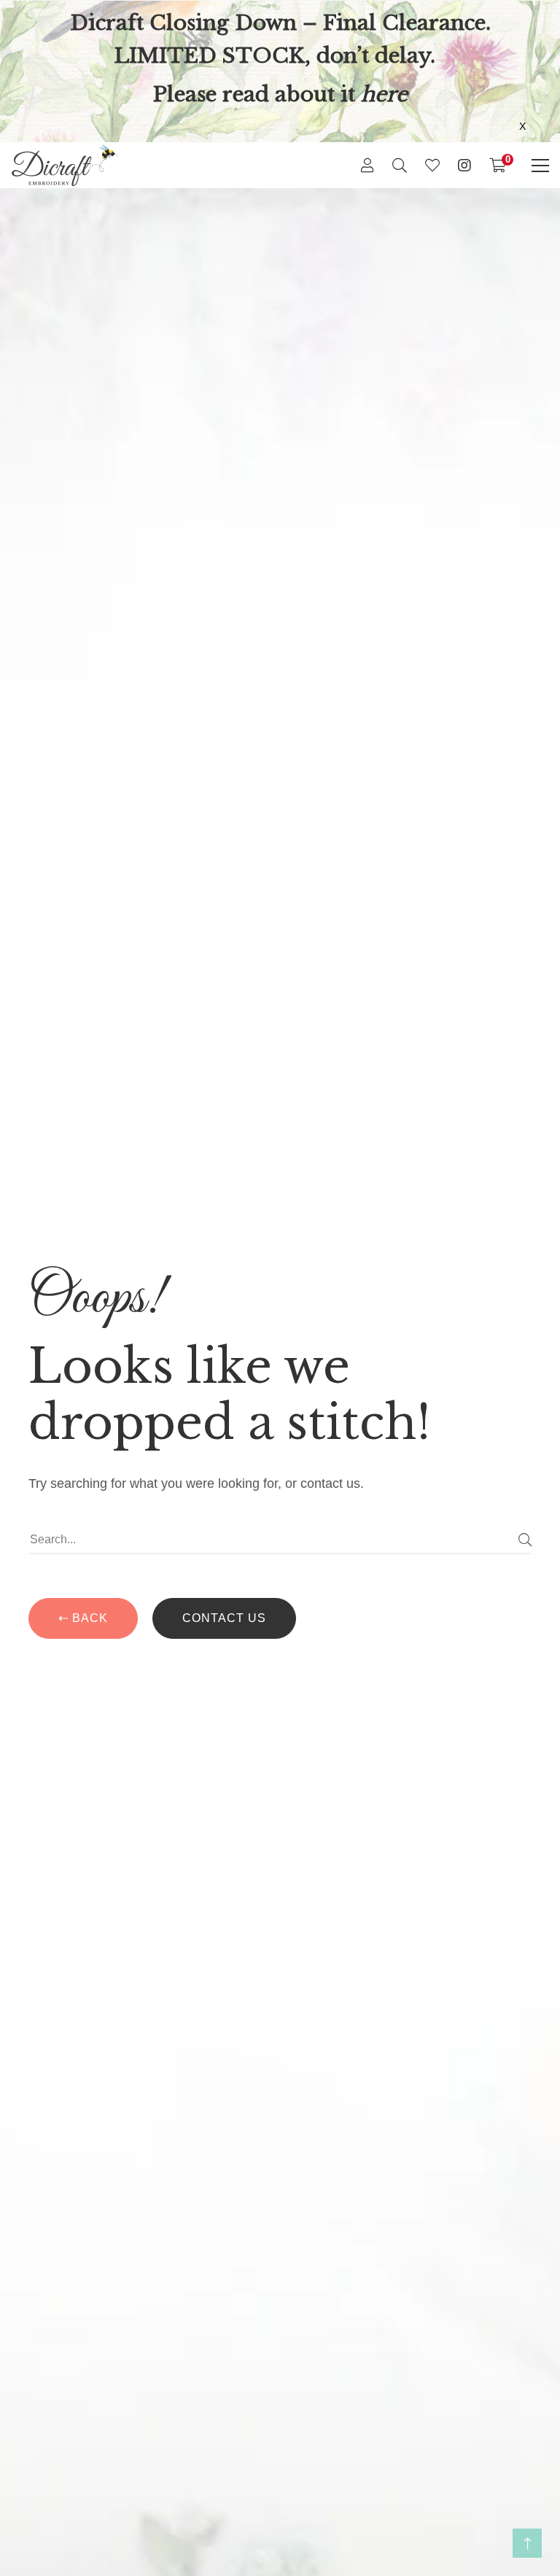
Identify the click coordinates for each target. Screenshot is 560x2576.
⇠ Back (83, 1618)
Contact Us (224, 1618)
